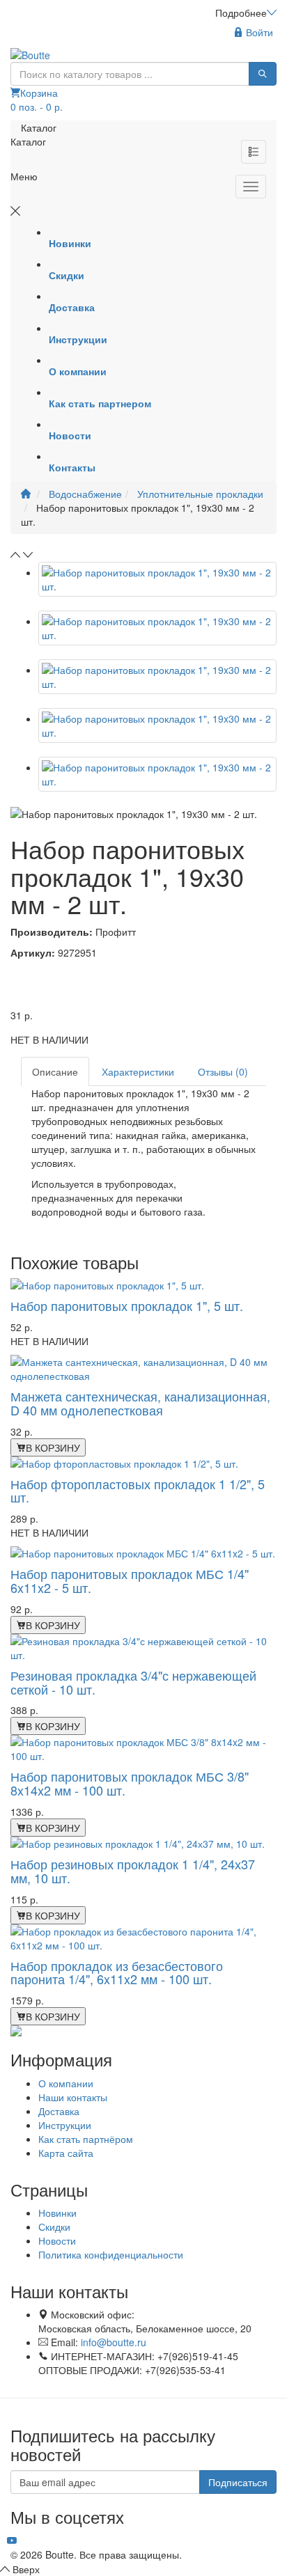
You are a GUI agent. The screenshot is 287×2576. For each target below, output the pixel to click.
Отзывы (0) (223, 1071)
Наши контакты (73, 2097)
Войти (258, 32)
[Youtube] (12, 2540)
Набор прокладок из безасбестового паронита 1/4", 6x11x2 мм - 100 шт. (117, 1972)
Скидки (54, 2226)
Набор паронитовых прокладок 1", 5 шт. (127, 1305)
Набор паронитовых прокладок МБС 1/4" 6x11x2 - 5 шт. (130, 1580)
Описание (55, 1071)
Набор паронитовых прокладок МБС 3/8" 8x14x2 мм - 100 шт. (130, 1783)
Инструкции (65, 2125)
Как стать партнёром (86, 2139)
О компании (66, 2083)
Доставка (59, 2111)
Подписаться (238, 2482)
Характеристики (138, 1071)
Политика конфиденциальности (111, 2254)
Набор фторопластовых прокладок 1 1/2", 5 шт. (138, 1491)
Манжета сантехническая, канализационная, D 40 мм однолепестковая (140, 1403)
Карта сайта (66, 2153)
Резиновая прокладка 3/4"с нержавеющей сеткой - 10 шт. (133, 1682)
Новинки (57, 2213)
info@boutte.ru (114, 2342)
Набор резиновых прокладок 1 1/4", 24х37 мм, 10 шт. (133, 1871)
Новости (57, 2240)
